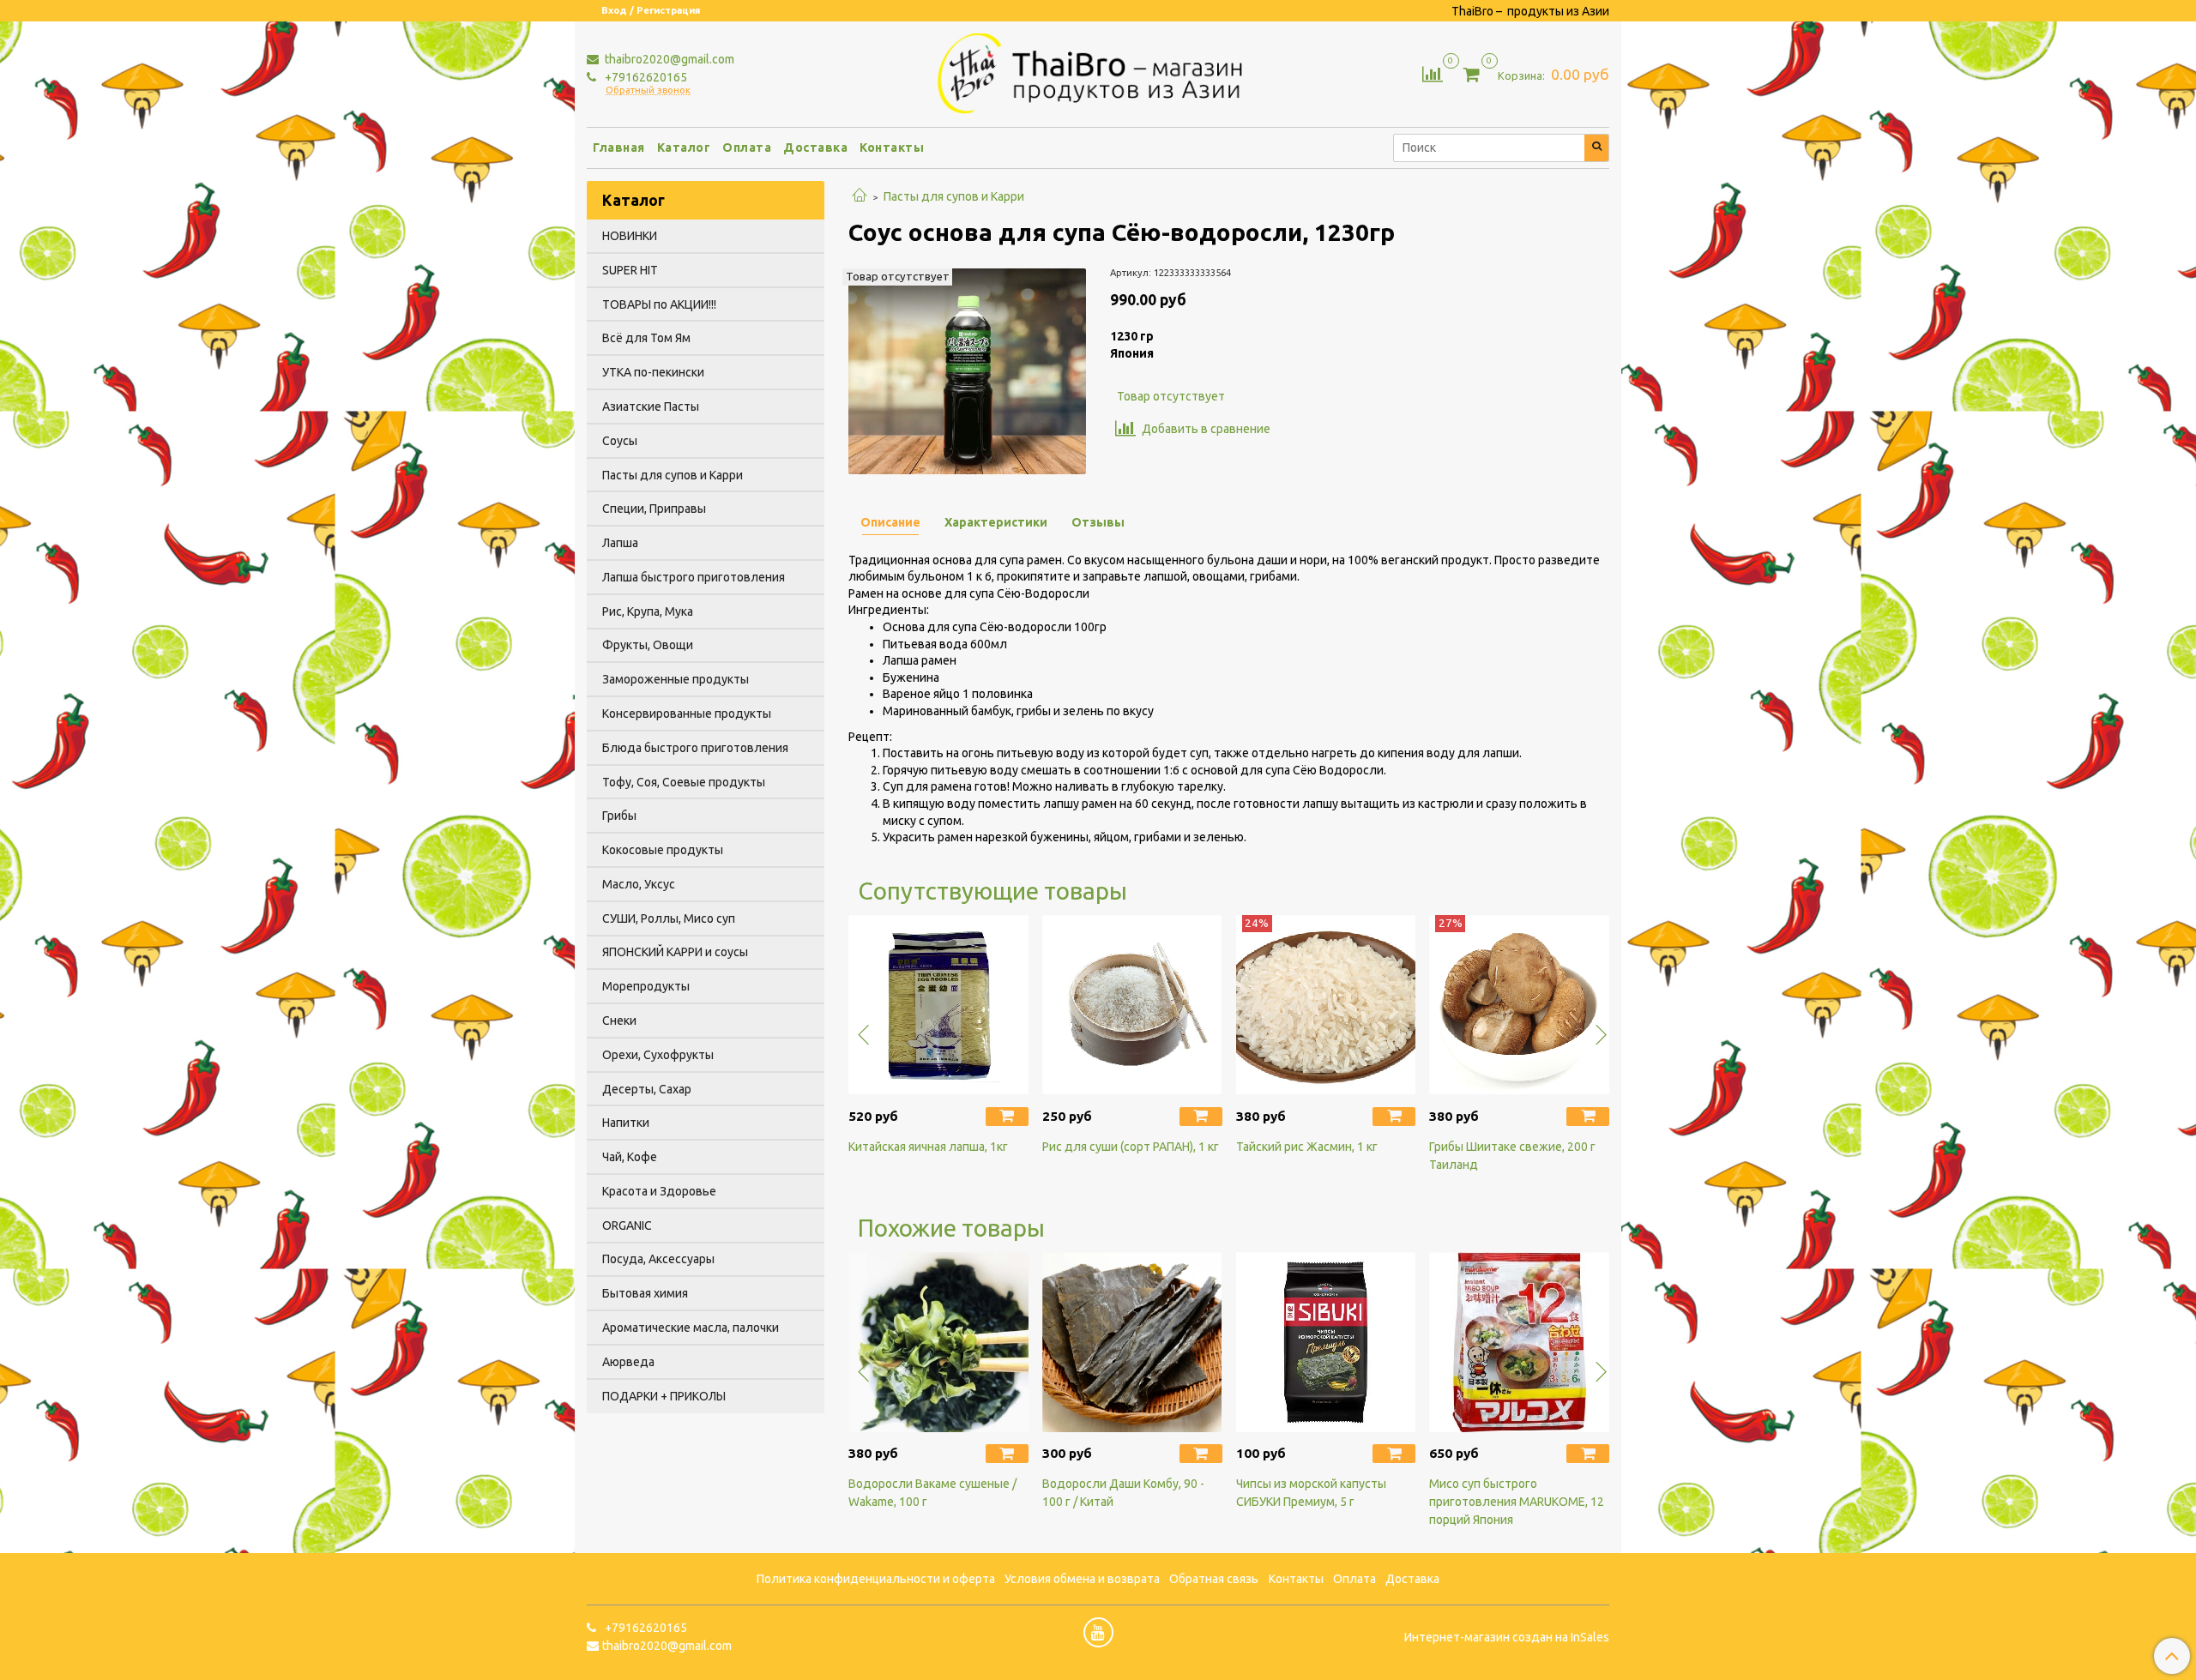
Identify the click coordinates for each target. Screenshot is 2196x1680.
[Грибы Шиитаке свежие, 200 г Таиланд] (1519, 1005)
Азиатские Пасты (651, 406)
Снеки (619, 1021)
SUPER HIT (630, 270)
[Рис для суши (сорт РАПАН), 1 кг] (1132, 1005)
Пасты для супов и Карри (954, 196)
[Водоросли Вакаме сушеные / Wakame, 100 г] (938, 1342)
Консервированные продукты (687, 714)
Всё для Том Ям (646, 338)
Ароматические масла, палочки (691, 1328)
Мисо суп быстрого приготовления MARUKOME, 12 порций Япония (1517, 1502)
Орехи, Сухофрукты (658, 1055)
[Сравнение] (1433, 73)
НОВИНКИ (630, 236)
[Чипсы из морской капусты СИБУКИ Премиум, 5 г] (1326, 1342)
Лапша (620, 543)
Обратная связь (1214, 1579)
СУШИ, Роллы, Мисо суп (669, 918)
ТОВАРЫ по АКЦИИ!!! (659, 304)
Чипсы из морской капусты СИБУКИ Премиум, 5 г (1311, 1493)
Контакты (892, 148)
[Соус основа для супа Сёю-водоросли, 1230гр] (967, 370)
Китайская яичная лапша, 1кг (928, 1147)
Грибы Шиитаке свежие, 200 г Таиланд (1512, 1156)
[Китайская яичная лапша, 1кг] (938, 1005)
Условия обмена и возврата (1082, 1579)
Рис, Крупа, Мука (648, 611)
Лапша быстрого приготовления (694, 577)
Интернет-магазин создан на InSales (1507, 1637)
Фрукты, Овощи (648, 645)
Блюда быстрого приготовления (695, 748)
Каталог (684, 148)
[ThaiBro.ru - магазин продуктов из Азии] (1098, 71)
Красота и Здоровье (659, 1191)
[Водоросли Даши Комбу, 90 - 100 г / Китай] (1132, 1342)
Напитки (626, 1123)
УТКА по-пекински (653, 372)
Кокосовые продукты (663, 850)
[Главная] (860, 196)
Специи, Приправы (654, 509)
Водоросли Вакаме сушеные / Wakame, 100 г (932, 1493)
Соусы (620, 441)
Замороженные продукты (676, 679)
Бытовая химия (645, 1293)
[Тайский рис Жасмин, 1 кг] (1326, 1005)
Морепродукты (646, 986)
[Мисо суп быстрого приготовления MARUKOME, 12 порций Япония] (1519, 1342)
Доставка (815, 148)
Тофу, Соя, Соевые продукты (684, 782)
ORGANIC (627, 1225)
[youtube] (1098, 1632)
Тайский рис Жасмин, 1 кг (1307, 1147)
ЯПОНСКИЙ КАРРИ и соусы (675, 952)
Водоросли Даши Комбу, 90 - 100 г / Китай (1123, 1493)
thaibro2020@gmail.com (668, 59)
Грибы (619, 816)
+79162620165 (645, 77)
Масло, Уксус (639, 884)
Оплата (747, 148)
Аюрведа (628, 1362)
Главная (619, 148)
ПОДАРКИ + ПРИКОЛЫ (664, 1396)
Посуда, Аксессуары (658, 1259)
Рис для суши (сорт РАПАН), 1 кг (1131, 1147)
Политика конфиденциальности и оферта (876, 1579)
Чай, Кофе (630, 1157)
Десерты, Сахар (647, 1089)
